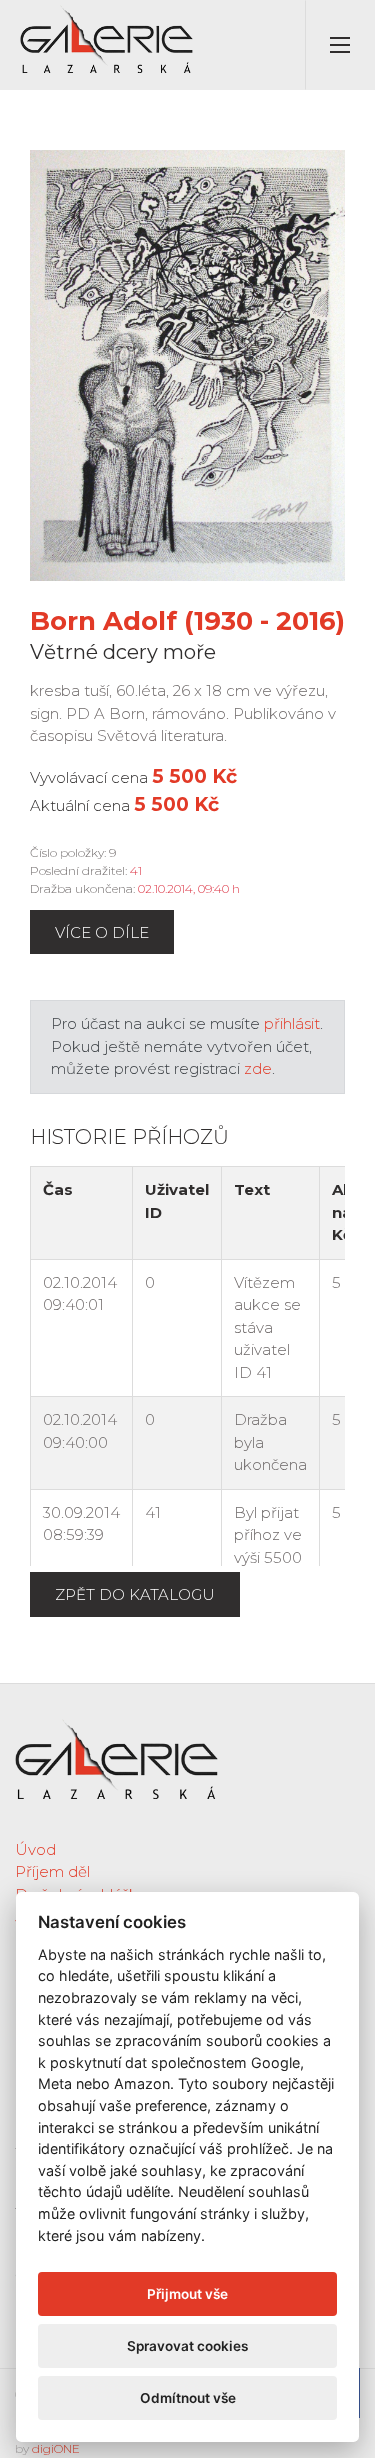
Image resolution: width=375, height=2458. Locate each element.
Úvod (35, 1849)
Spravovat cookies (187, 2346)
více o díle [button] (102, 932)
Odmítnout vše (188, 2398)
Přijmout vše (187, 2294)
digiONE (56, 2448)
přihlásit (292, 1023)
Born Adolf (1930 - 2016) (187, 621)
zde (258, 1068)
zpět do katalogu (135, 1594)
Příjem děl (52, 1871)
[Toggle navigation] (340, 45)
